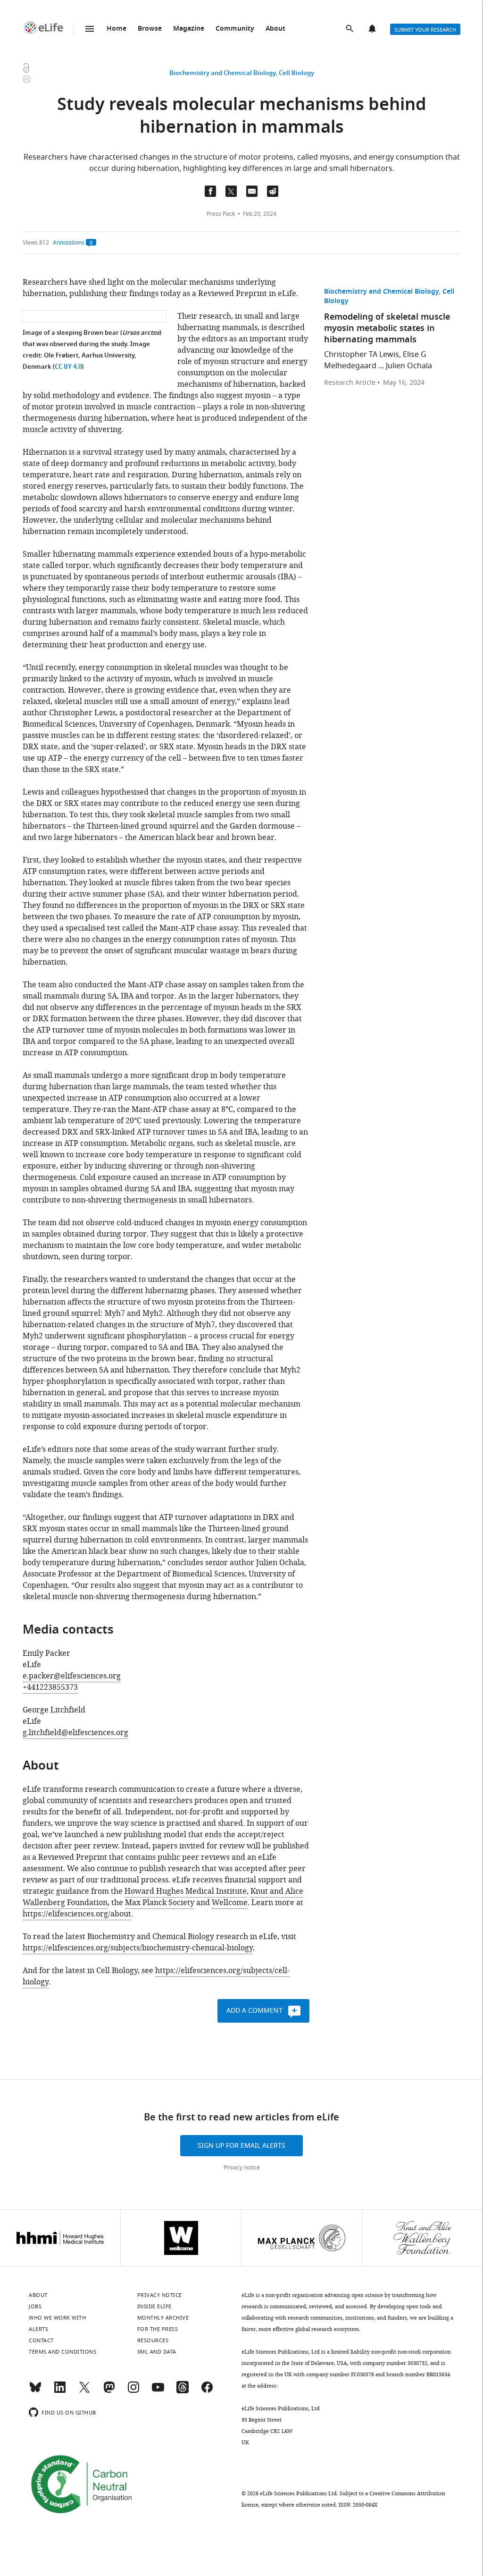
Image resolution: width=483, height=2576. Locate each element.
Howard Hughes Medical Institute (186, 1891)
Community (235, 29)
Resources (153, 2340)
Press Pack (221, 214)
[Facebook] (207, 2391)
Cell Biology (296, 73)
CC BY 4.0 (68, 367)
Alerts (373, 29)
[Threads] (183, 2391)
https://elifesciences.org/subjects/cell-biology (156, 1976)
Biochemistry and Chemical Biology (222, 73)
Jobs (35, 2306)
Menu (90, 29)
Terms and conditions (62, 2352)
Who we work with (57, 2318)
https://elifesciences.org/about (77, 1914)
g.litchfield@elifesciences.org (75, 1733)
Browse (150, 29)
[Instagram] (133, 2391)
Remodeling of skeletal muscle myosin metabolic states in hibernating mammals (387, 329)
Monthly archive (163, 2318)
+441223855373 (50, 1687)
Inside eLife (154, 2306)
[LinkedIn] (60, 2391)
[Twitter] (84, 2391)
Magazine (189, 29)
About (275, 29)
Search (350, 29)
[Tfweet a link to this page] (231, 191)
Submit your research (425, 30)
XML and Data (157, 2352)
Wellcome (230, 1903)
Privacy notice (242, 2168)
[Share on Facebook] (210, 191)
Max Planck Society (160, 1903)
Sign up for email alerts (241, 2146)
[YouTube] (158, 2391)
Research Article (350, 383)
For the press (158, 2329)
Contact (41, 2340)
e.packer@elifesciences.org (72, 1676)
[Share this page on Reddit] (273, 191)
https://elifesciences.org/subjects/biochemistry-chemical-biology (138, 1948)
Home (117, 29)
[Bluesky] (35, 2391)
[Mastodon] (109, 2391)
